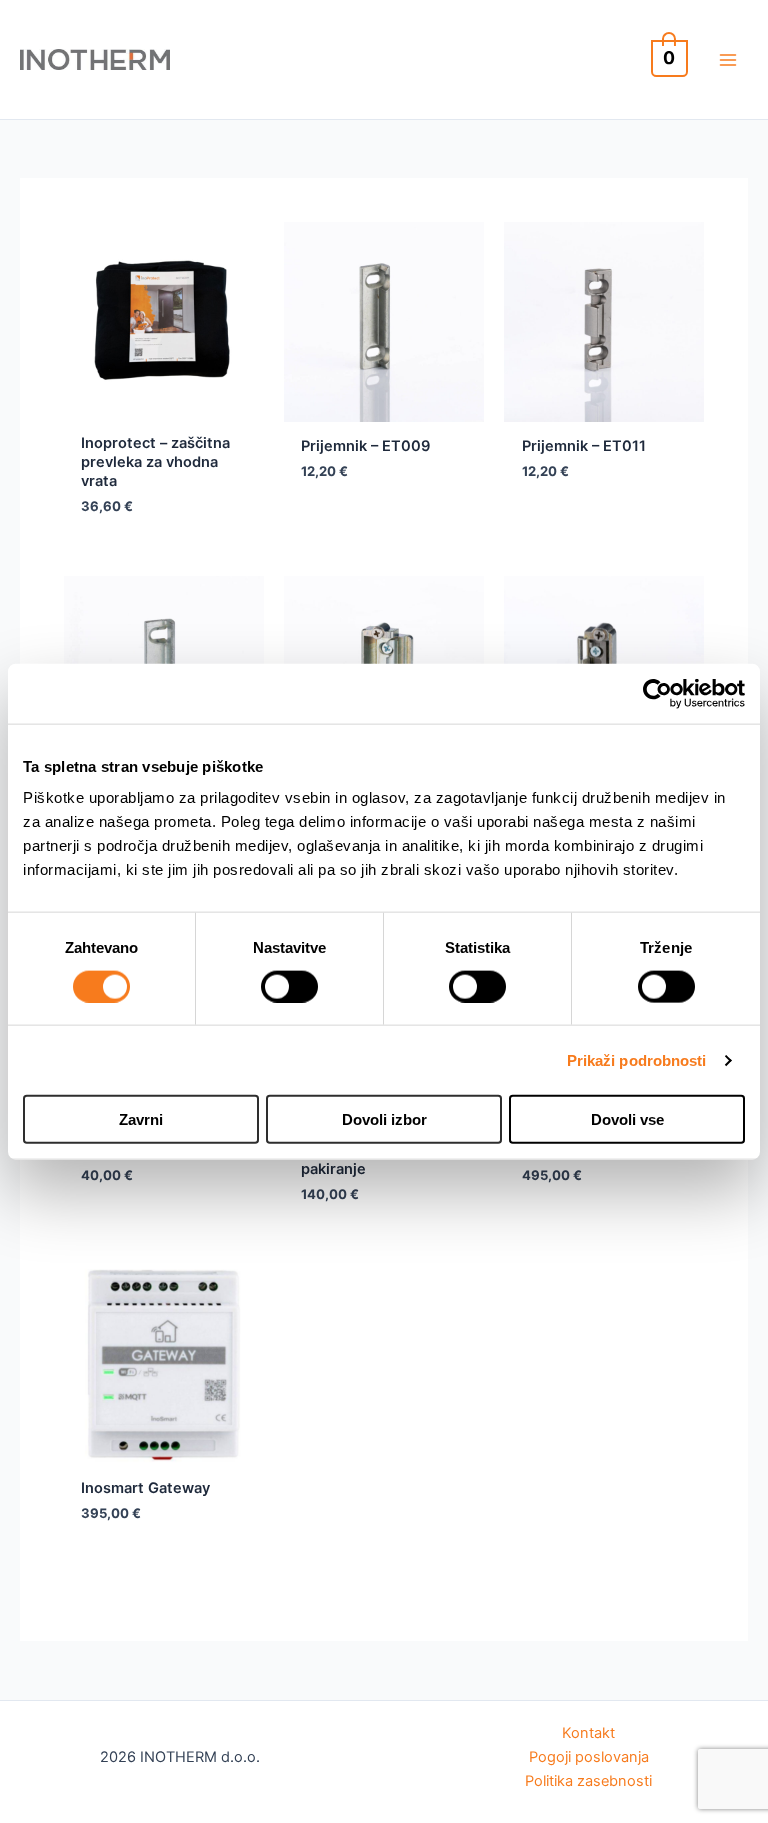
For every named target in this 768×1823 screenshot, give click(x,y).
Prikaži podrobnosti (637, 1059)
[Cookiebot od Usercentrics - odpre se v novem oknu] (657, 693)
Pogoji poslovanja (589, 1757)
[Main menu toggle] (728, 59)
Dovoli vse (627, 1119)
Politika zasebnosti (588, 1781)
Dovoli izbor (384, 1119)
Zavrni (141, 1119)
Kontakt (588, 1733)
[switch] (289, 986)
